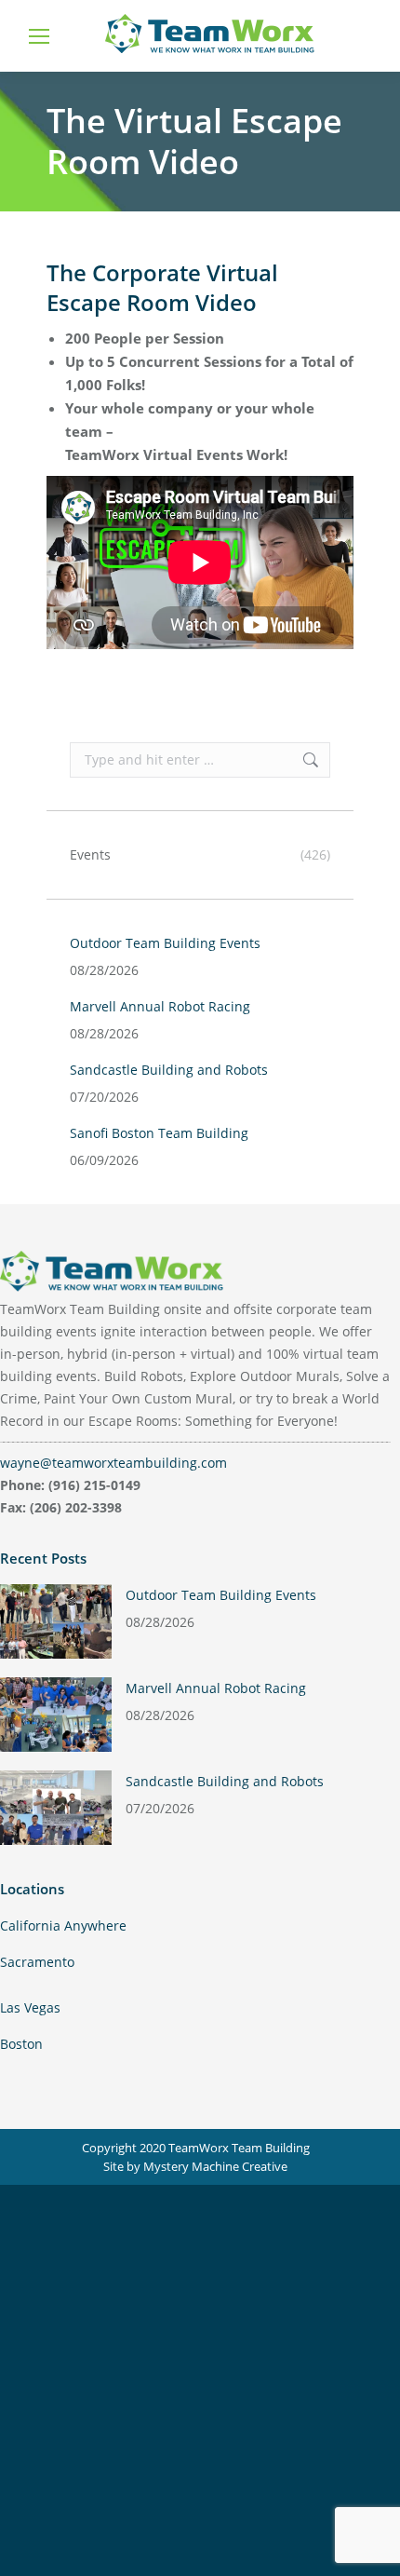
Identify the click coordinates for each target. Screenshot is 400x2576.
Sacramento (37, 1962)
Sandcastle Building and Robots (169, 1070)
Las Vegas (30, 2007)
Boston (21, 2044)
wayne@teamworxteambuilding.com (113, 1463)
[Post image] (56, 1621)
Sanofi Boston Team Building (159, 1133)
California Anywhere (63, 1925)
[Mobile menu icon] (39, 36)
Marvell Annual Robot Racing (160, 1006)
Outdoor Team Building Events (165, 943)
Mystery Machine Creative (215, 2166)
